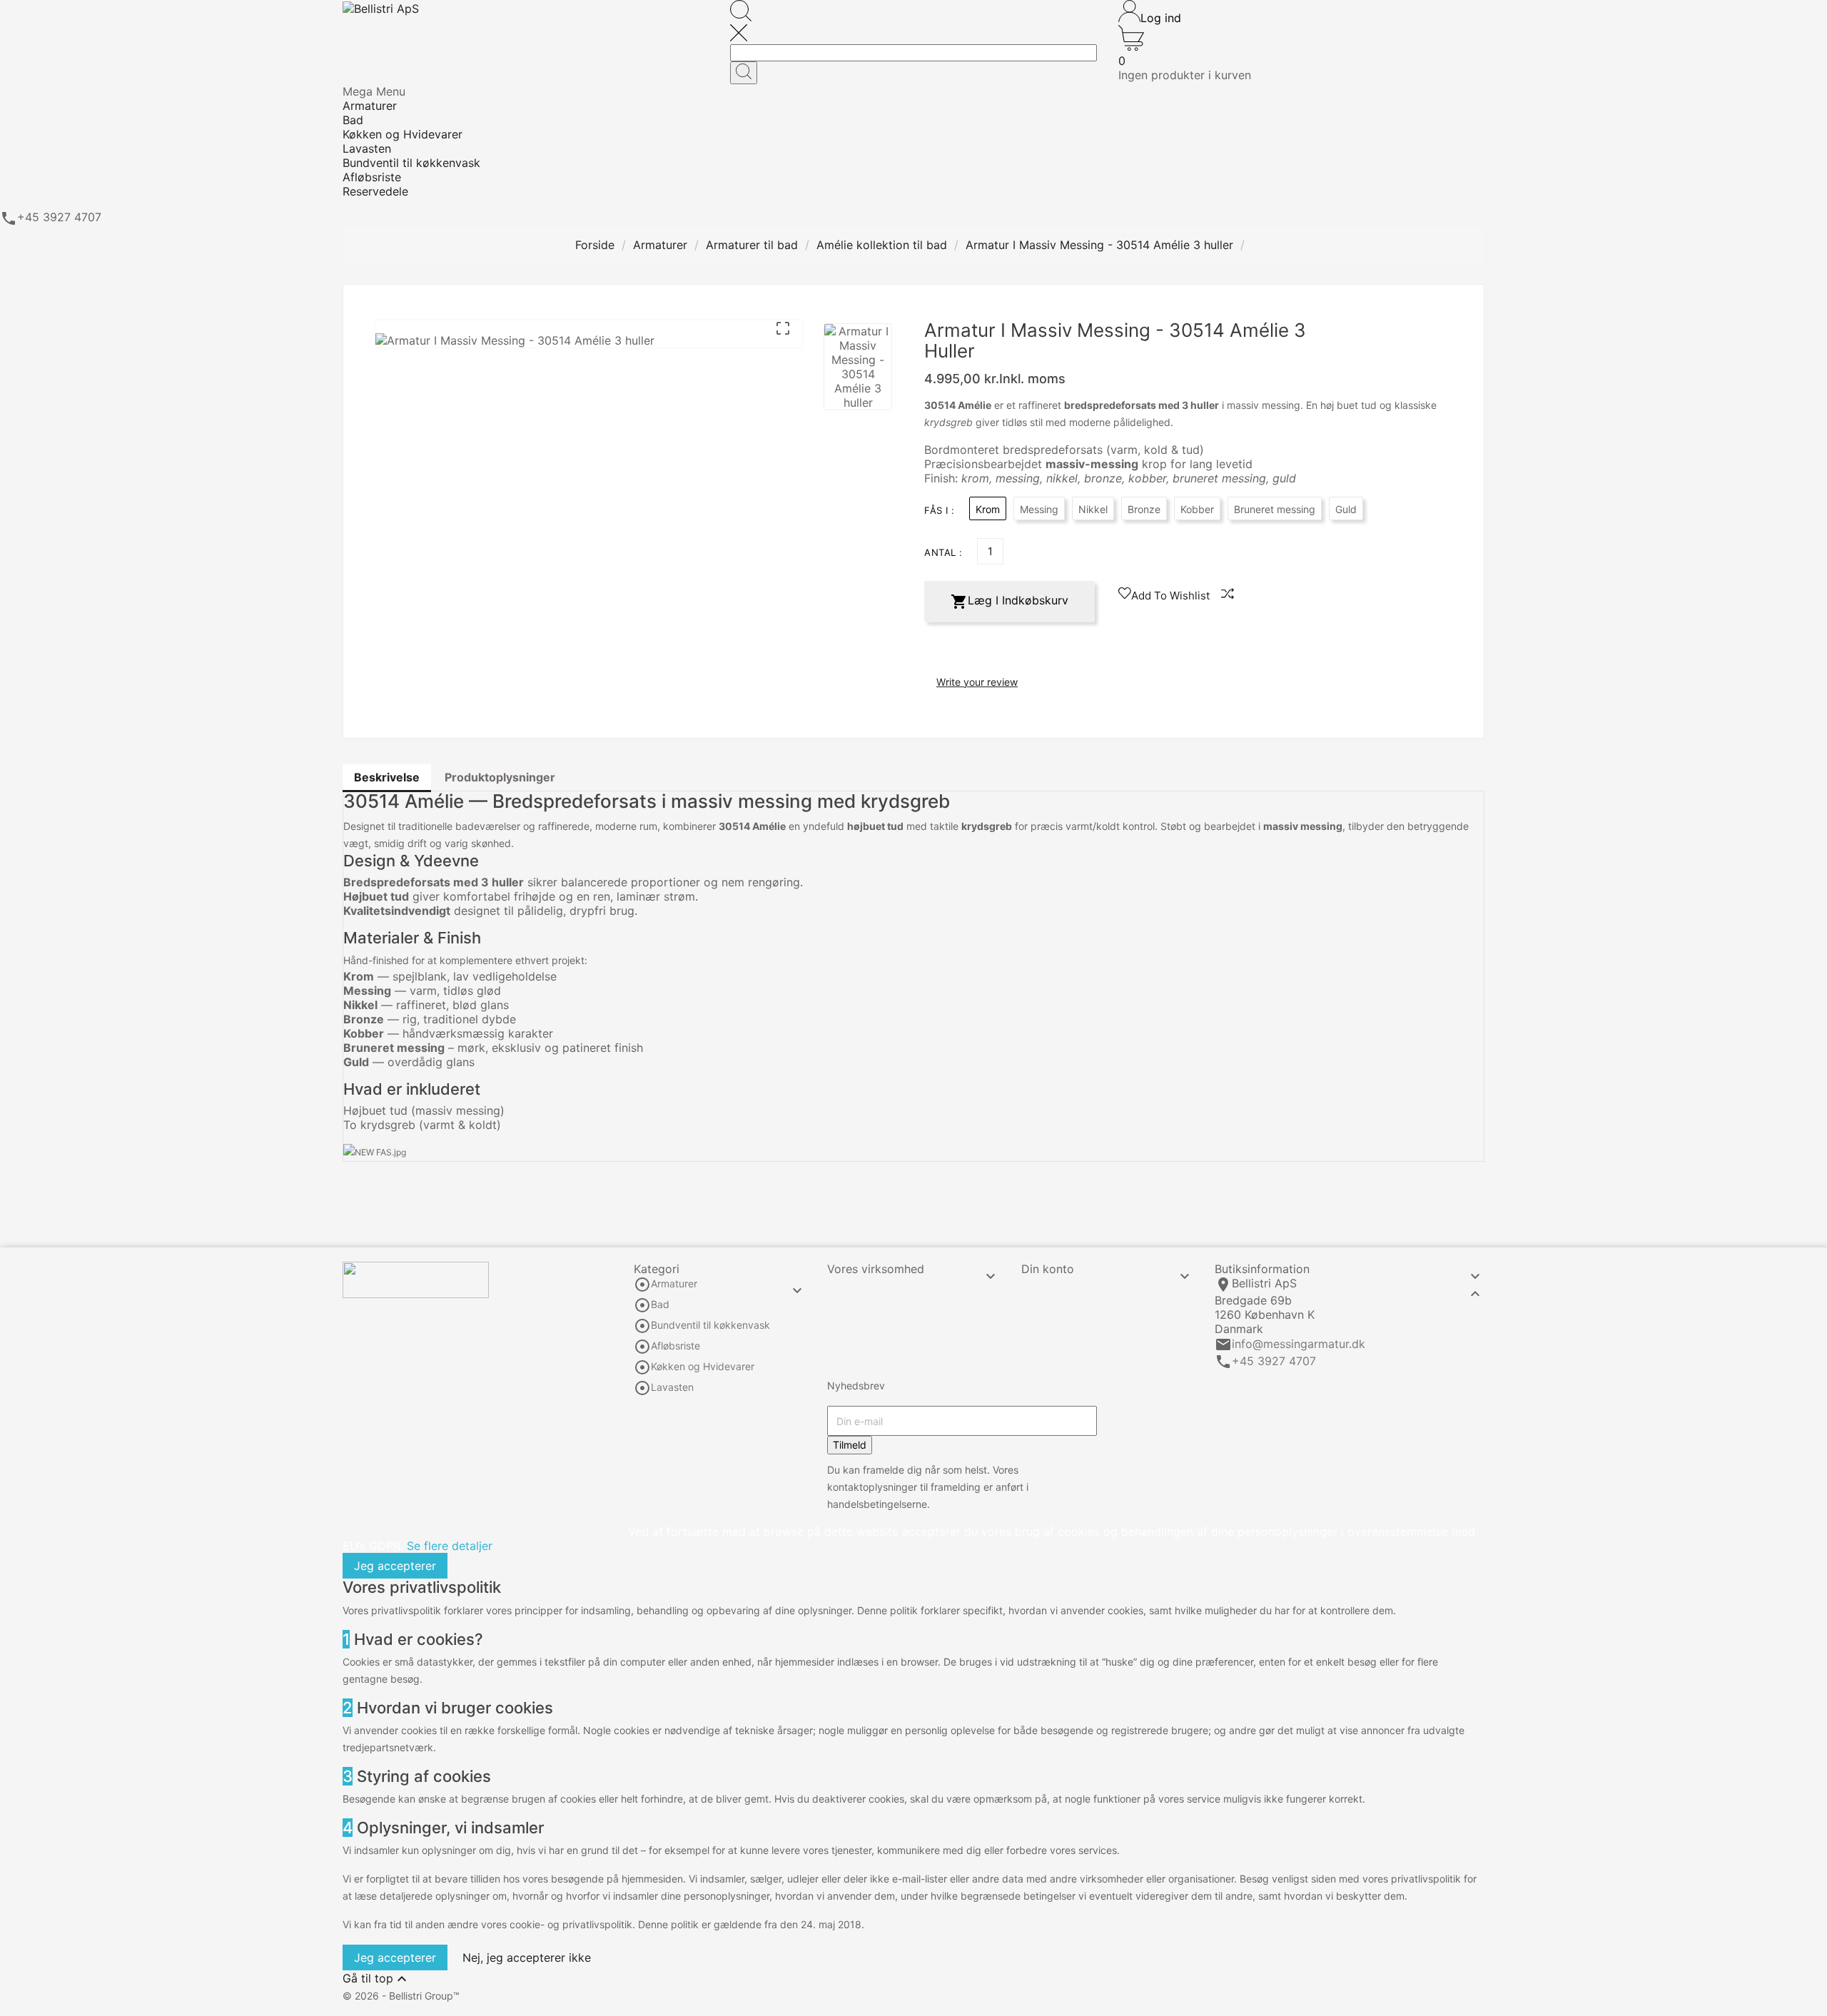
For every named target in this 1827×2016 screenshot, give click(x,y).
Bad (660, 1305)
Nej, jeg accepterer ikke (527, 1957)
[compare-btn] (1228, 594)
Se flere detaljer (450, 1546)
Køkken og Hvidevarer (703, 1367)
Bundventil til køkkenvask (710, 1326)
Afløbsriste (675, 1346)
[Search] (744, 73)
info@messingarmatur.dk (1299, 1344)
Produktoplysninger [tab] (500, 777)
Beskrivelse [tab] (387, 777)
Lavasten (672, 1388)
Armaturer (674, 1284)
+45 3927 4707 (1274, 1361)
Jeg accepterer (395, 1566)
